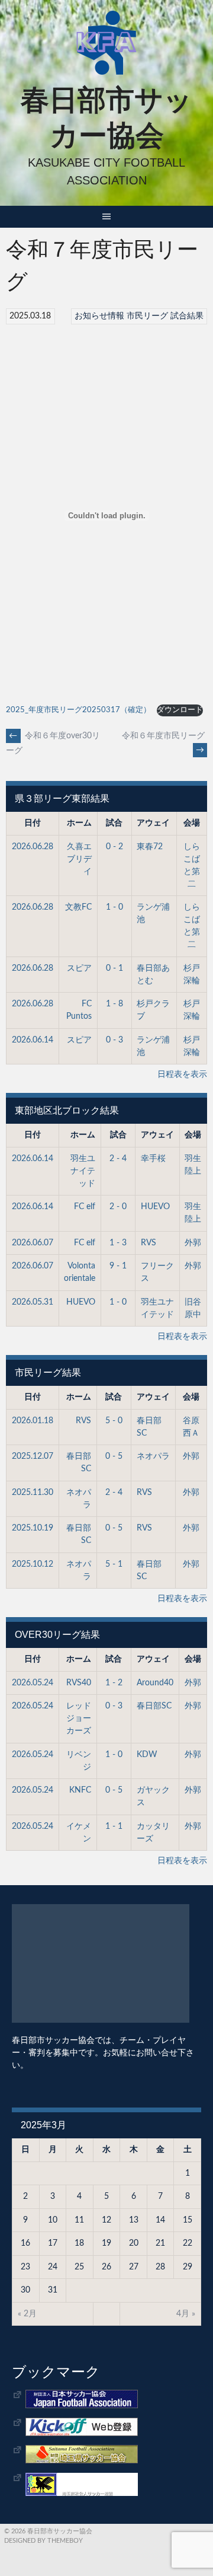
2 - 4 (118, 1159)
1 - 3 (118, 1243)
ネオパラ (153, 1456)
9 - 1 (118, 1266)
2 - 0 (118, 1207)
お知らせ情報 (99, 316)
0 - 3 (114, 1040)
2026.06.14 (33, 1040)
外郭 (193, 1243)
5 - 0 (114, 1421)
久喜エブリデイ (79, 859)
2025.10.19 (33, 1528)
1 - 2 (114, 1683)
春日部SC (154, 1706)
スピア (79, 968)
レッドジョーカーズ (79, 1719)
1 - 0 (114, 907)
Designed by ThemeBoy (43, 2541)
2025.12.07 (33, 1456)
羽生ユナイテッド (83, 1171)
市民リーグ (147, 316)
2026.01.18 (33, 1421)
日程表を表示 (182, 1075)
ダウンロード (180, 710)
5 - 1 (114, 1564)
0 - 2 (114, 847)
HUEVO (155, 1207)
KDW (147, 1755)
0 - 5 (114, 1456)
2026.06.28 (33, 847)
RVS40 (79, 1683)
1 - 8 (114, 1004)
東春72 (150, 847)
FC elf (85, 1207)
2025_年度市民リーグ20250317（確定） (78, 710)
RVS (149, 1243)
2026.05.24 (33, 1683)
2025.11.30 (33, 1493)
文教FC (78, 907)
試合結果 (187, 316)
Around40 (155, 1683)
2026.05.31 (33, 1302)
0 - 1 (114, 968)
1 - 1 (114, 1826)
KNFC (80, 1790)
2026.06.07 (33, 1243)
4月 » (186, 2314)
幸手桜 (153, 1159)
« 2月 (27, 2314)
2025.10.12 (33, 1564)
